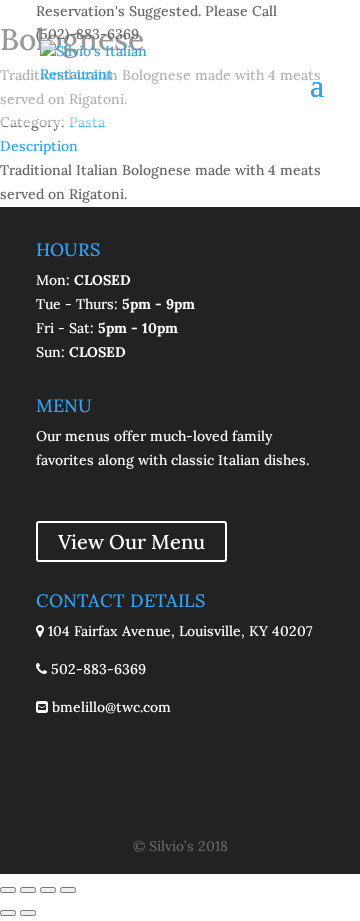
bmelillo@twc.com (109, 707)
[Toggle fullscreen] (48, 890)
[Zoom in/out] (68, 890)
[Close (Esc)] (8, 890)
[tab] (180, 147)
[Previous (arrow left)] (8, 913)
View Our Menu (131, 541)
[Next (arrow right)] (28, 913)
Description (39, 146)
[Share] (28, 890)
